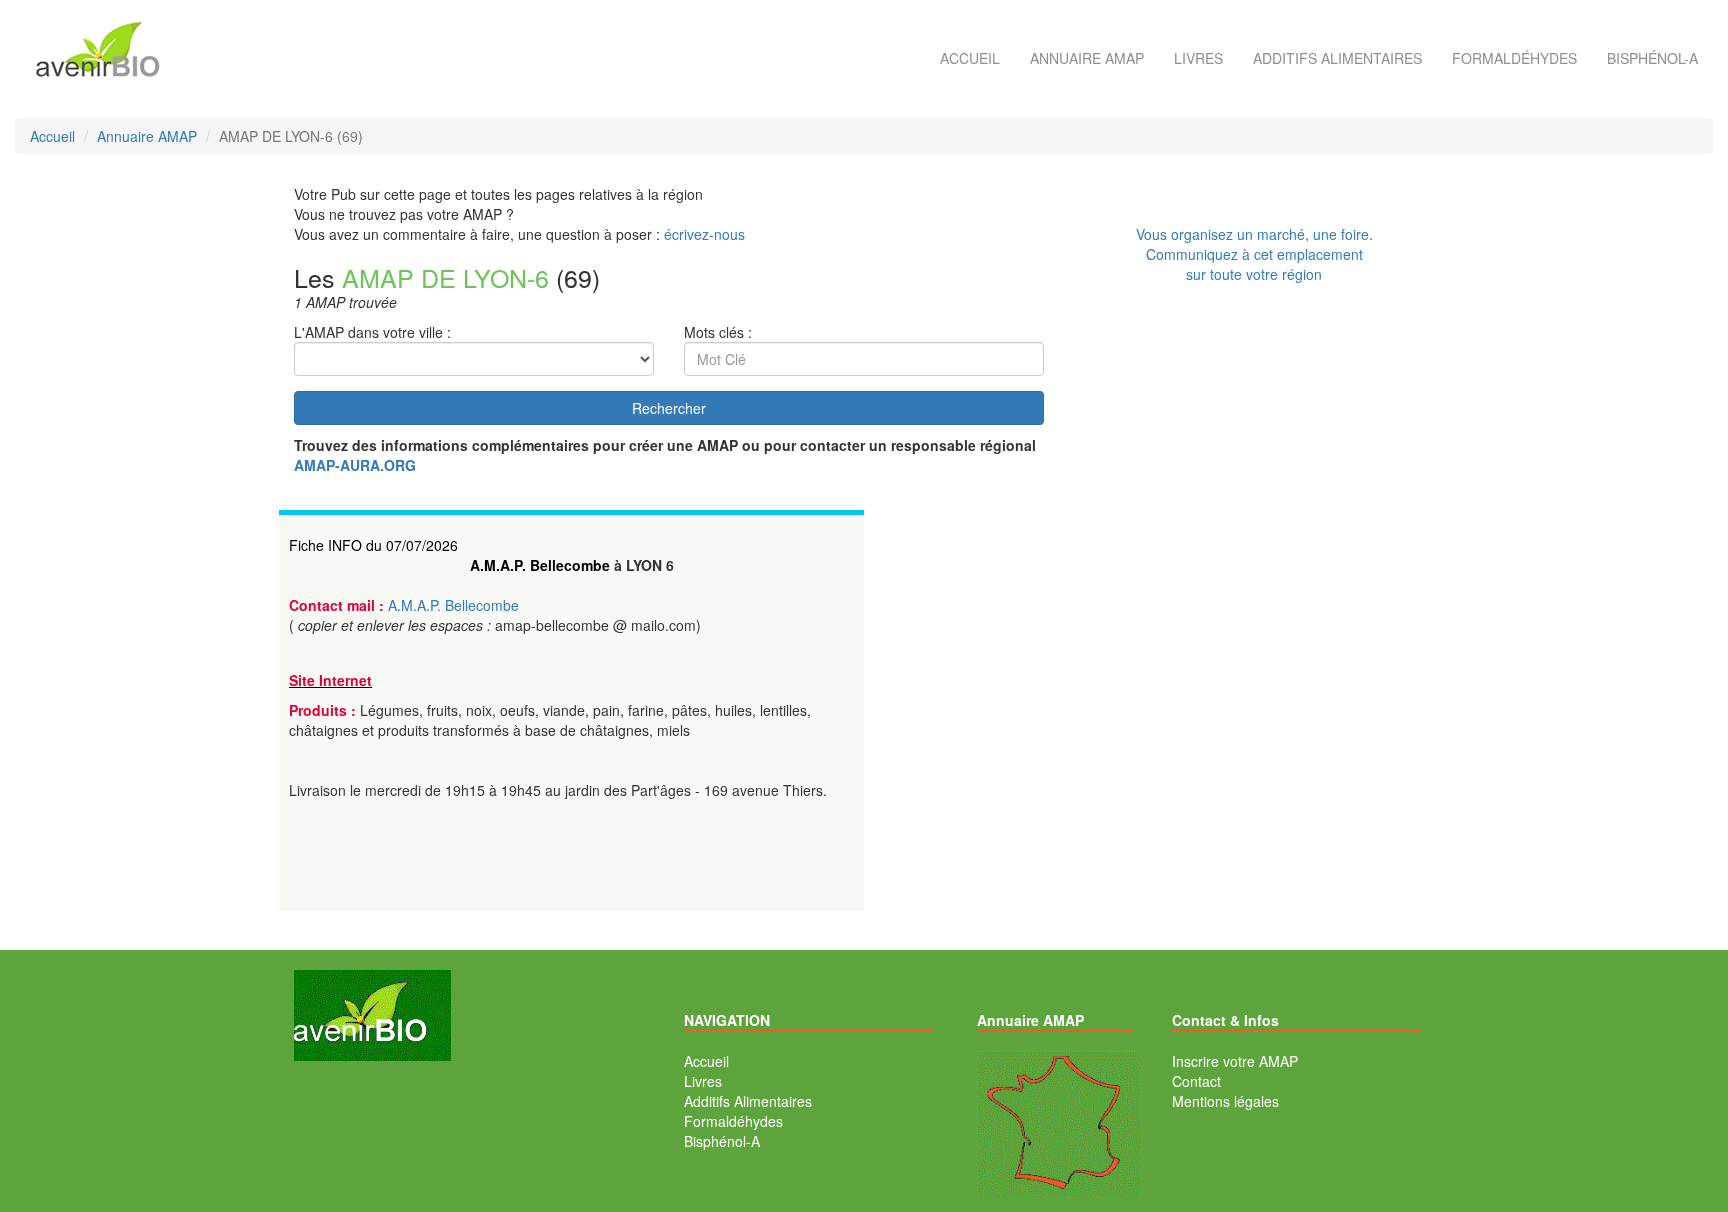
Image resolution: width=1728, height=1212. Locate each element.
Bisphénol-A (1652, 58)
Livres (1198, 58)
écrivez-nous (704, 234)
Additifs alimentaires (1337, 58)
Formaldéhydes (1514, 58)
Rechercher (669, 408)
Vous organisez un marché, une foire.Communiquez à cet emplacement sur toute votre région (1254, 254)
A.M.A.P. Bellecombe (540, 565)
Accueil (970, 58)
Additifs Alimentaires (748, 1101)
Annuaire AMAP (1087, 58)
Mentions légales (1225, 1101)
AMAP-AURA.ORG (355, 465)
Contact (1196, 1081)
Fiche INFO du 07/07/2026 (373, 545)
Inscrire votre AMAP (1235, 1061)
